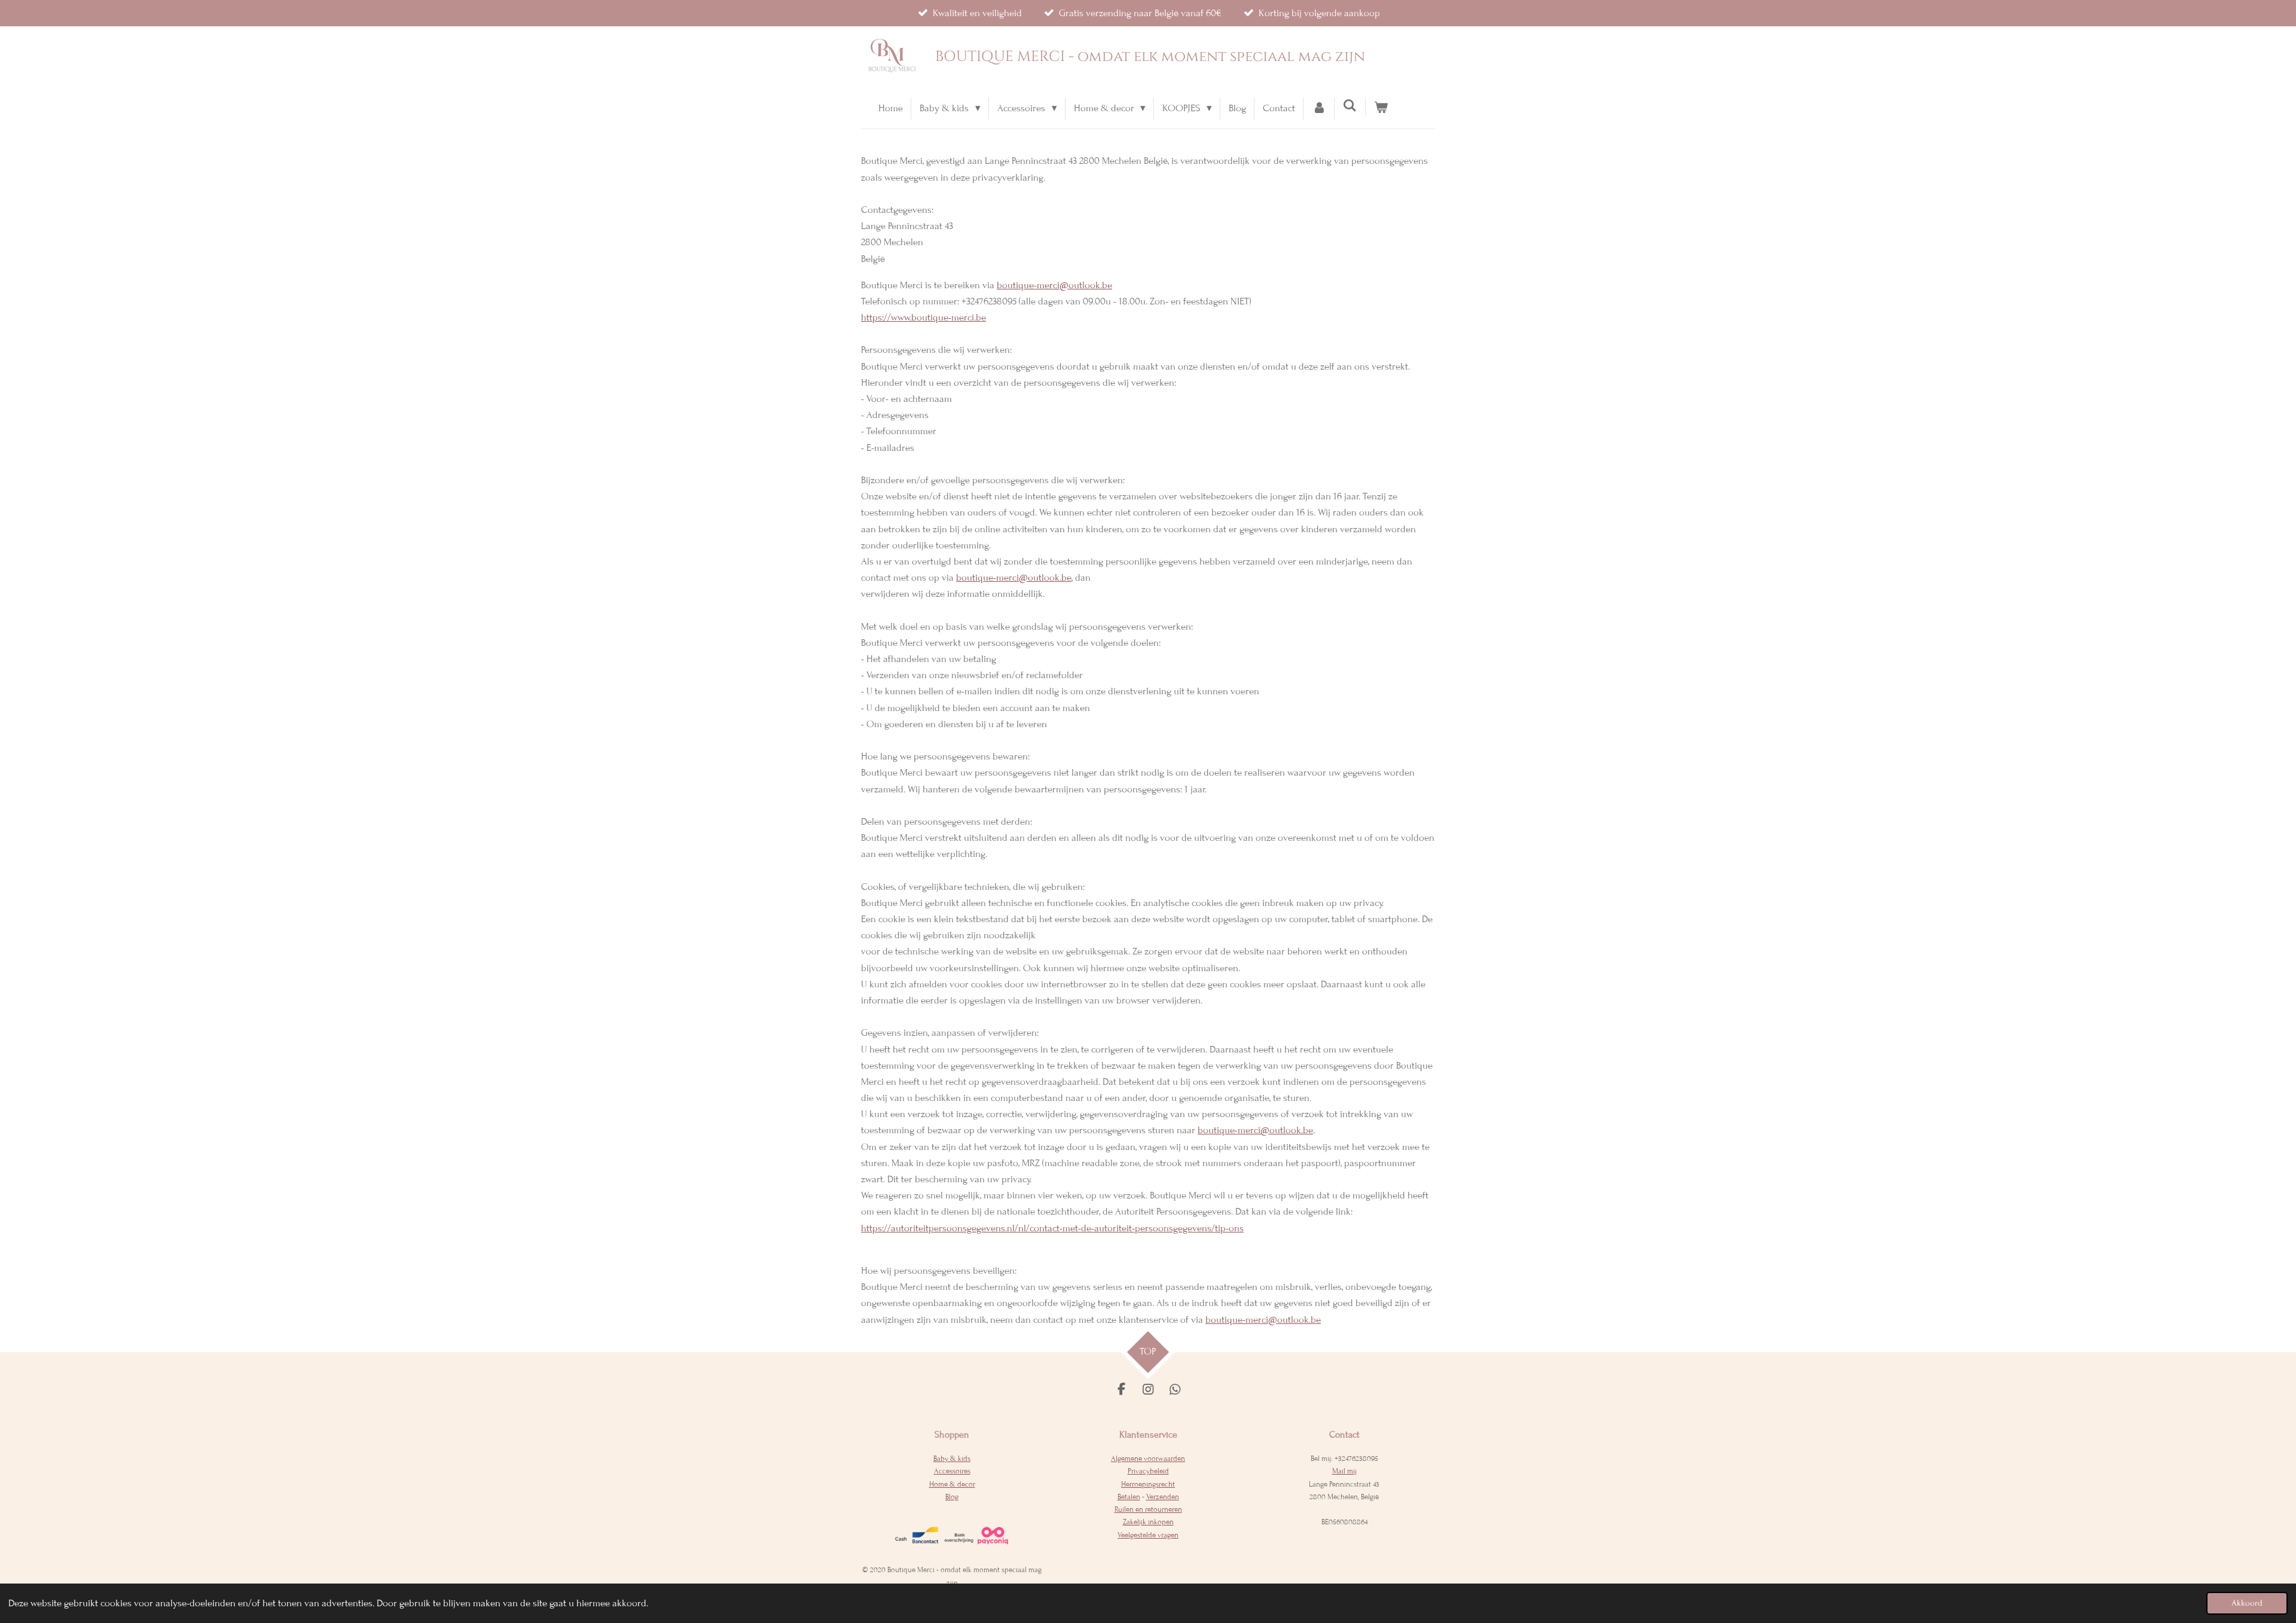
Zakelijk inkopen (1148, 1522)
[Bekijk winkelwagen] (1381, 109)
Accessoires (952, 1471)
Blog (952, 1497)
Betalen (1129, 1497)
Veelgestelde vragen (1148, 1535)
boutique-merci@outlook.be (1054, 285)
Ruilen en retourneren (1148, 1509)
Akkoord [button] (2247, 1603)
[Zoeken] (1350, 106)
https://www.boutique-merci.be (923, 318)
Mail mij (1344, 1471)
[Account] (1319, 109)
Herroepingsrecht (1148, 1484)
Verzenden (1163, 1497)
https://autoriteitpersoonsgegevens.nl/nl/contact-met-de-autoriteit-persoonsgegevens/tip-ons (1052, 1228)
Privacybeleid (1148, 1471)
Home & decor (952, 1484)
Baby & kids (952, 1459)
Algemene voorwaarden (1148, 1459)
